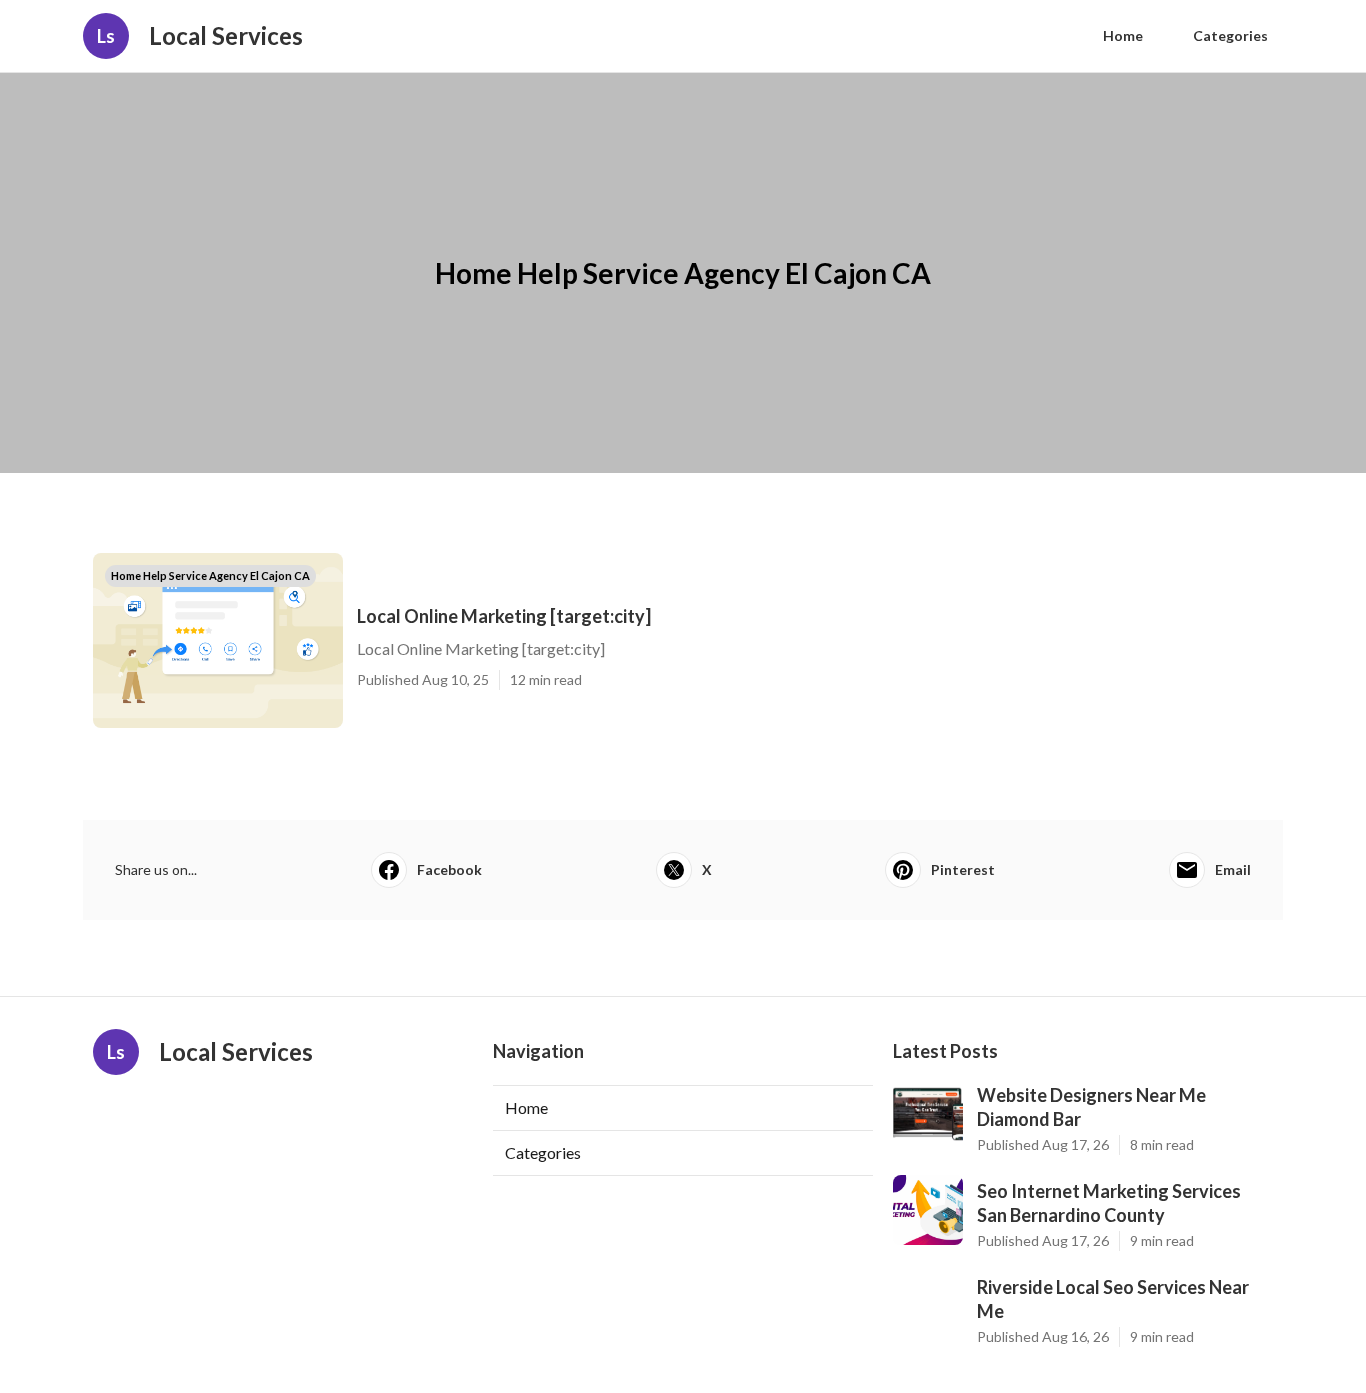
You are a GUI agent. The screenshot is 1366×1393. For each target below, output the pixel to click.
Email (1233, 869)
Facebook (449, 869)
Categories (1230, 35)
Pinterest (963, 869)
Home (1123, 35)
